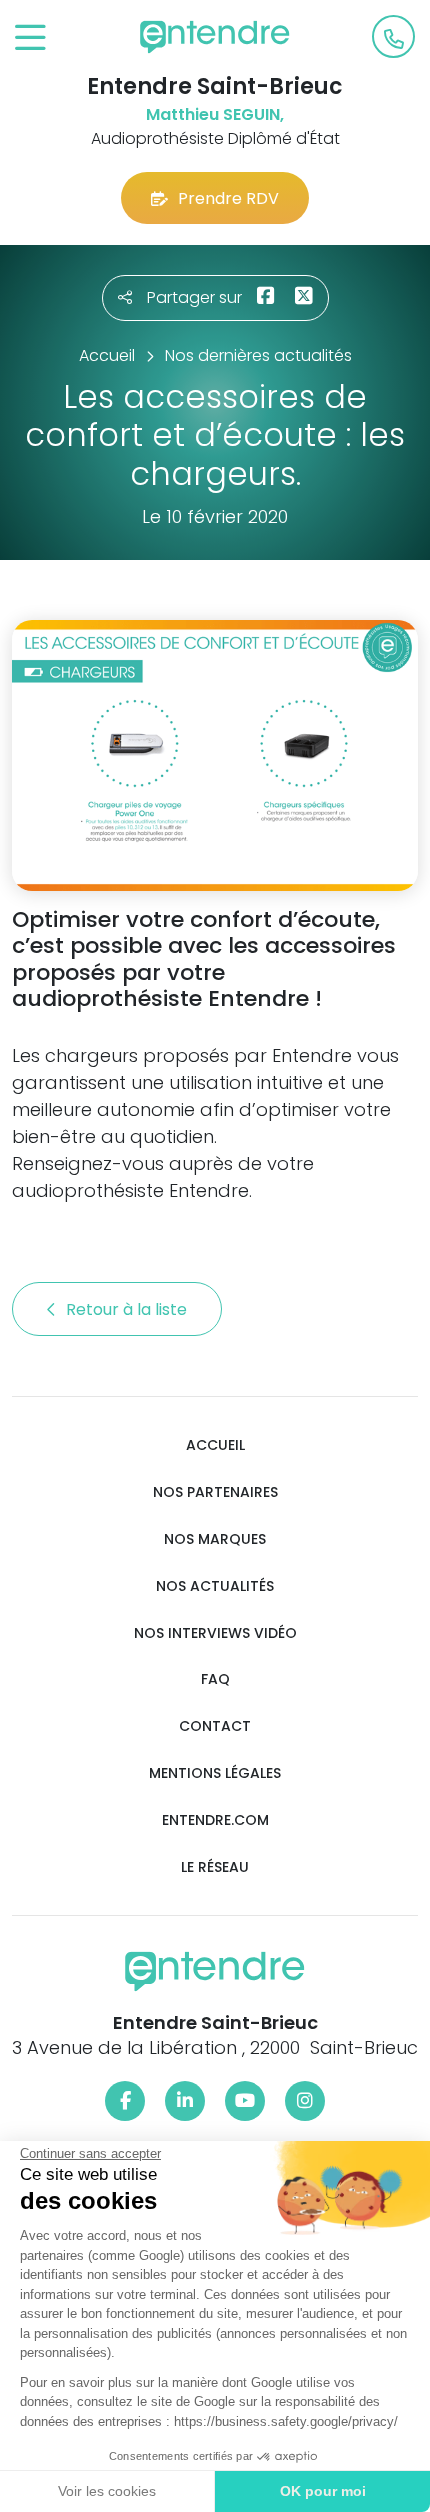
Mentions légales (215, 1773)
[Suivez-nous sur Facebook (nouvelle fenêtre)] (125, 2101)
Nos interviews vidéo (215, 1633)
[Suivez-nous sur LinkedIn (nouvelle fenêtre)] (185, 2101)
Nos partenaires (215, 1492)
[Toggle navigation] (30, 38)
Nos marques (215, 1539)
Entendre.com (215, 1820)
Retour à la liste (128, 1309)
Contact (215, 1726)
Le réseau (215, 1867)
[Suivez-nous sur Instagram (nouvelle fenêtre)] (305, 2101)
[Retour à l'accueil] (215, 37)
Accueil (215, 1445)
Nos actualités (215, 1586)
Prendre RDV (228, 198)
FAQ (215, 1679)
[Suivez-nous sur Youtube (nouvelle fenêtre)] (245, 2101)
